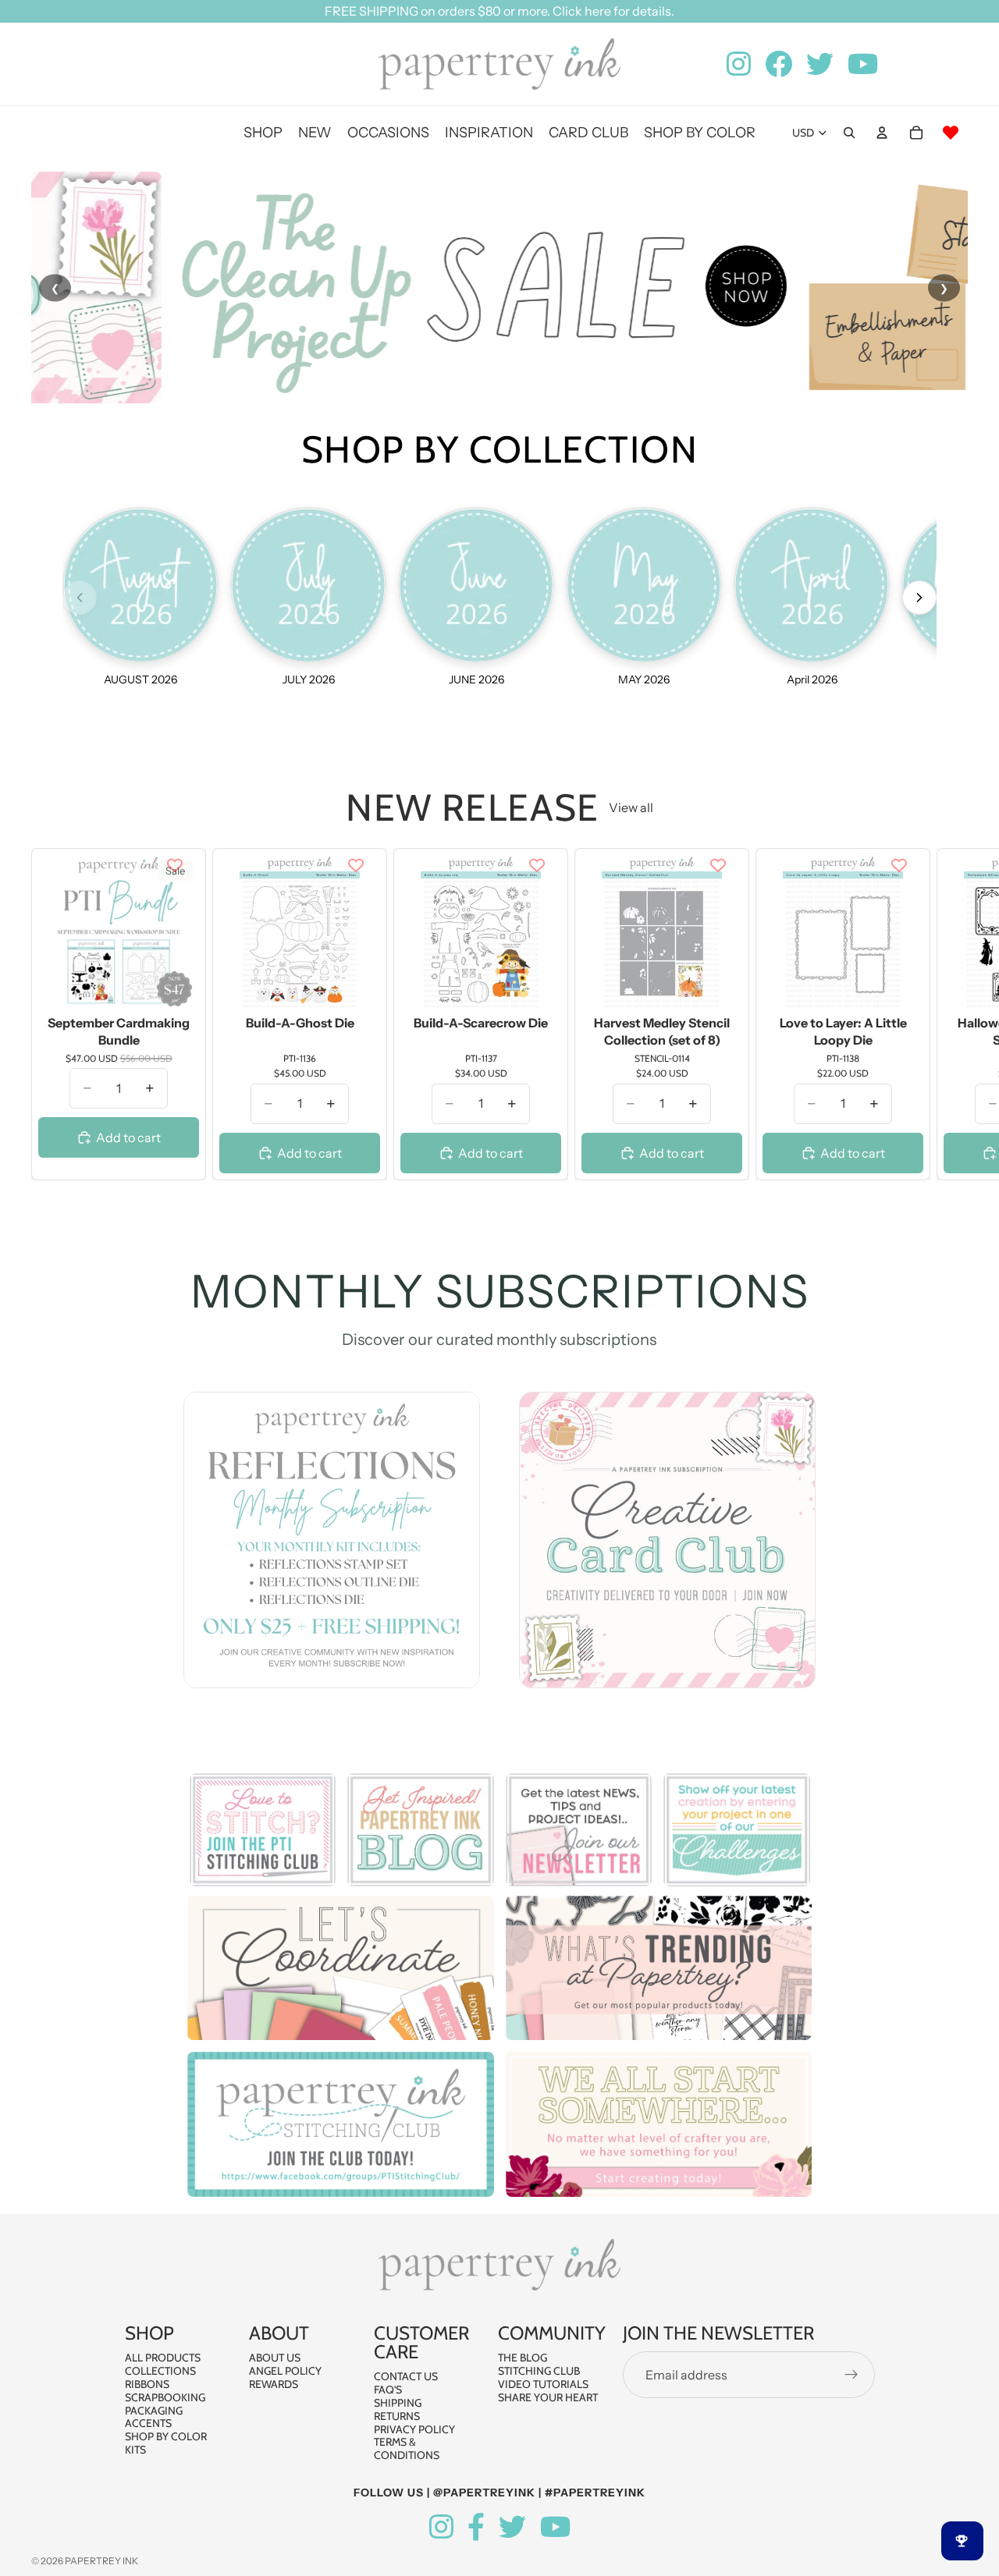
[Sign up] (851, 2375)
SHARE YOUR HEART (548, 2397)
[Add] (175, 986)
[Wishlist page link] (951, 133)
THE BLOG (523, 2358)
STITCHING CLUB (539, 2371)
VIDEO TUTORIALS (543, 2384)
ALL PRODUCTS (163, 2358)
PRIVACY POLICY (414, 2429)
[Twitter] (512, 2527)
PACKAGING (154, 2410)
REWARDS (274, 2384)
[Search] (849, 133)
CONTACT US (406, 2376)
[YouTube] (555, 2527)
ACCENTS (148, 2423)
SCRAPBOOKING (165, 2397)
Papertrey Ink (101, 2561)
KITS (135, 2450)
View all (631, 807)
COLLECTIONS (160, 2371)
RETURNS (397, 2416)
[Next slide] (951, 1014)
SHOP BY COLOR (166, 2436)
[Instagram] (441, 2527)
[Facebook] (476, 2527)
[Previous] (80, 598)
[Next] (919, 598)
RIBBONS (147, 2384)
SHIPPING (398, 2403)
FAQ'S (388, 2390)
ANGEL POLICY (285, 2371)
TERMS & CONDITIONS (407, 2448)
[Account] (882, 133)
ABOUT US (275, 2358)
